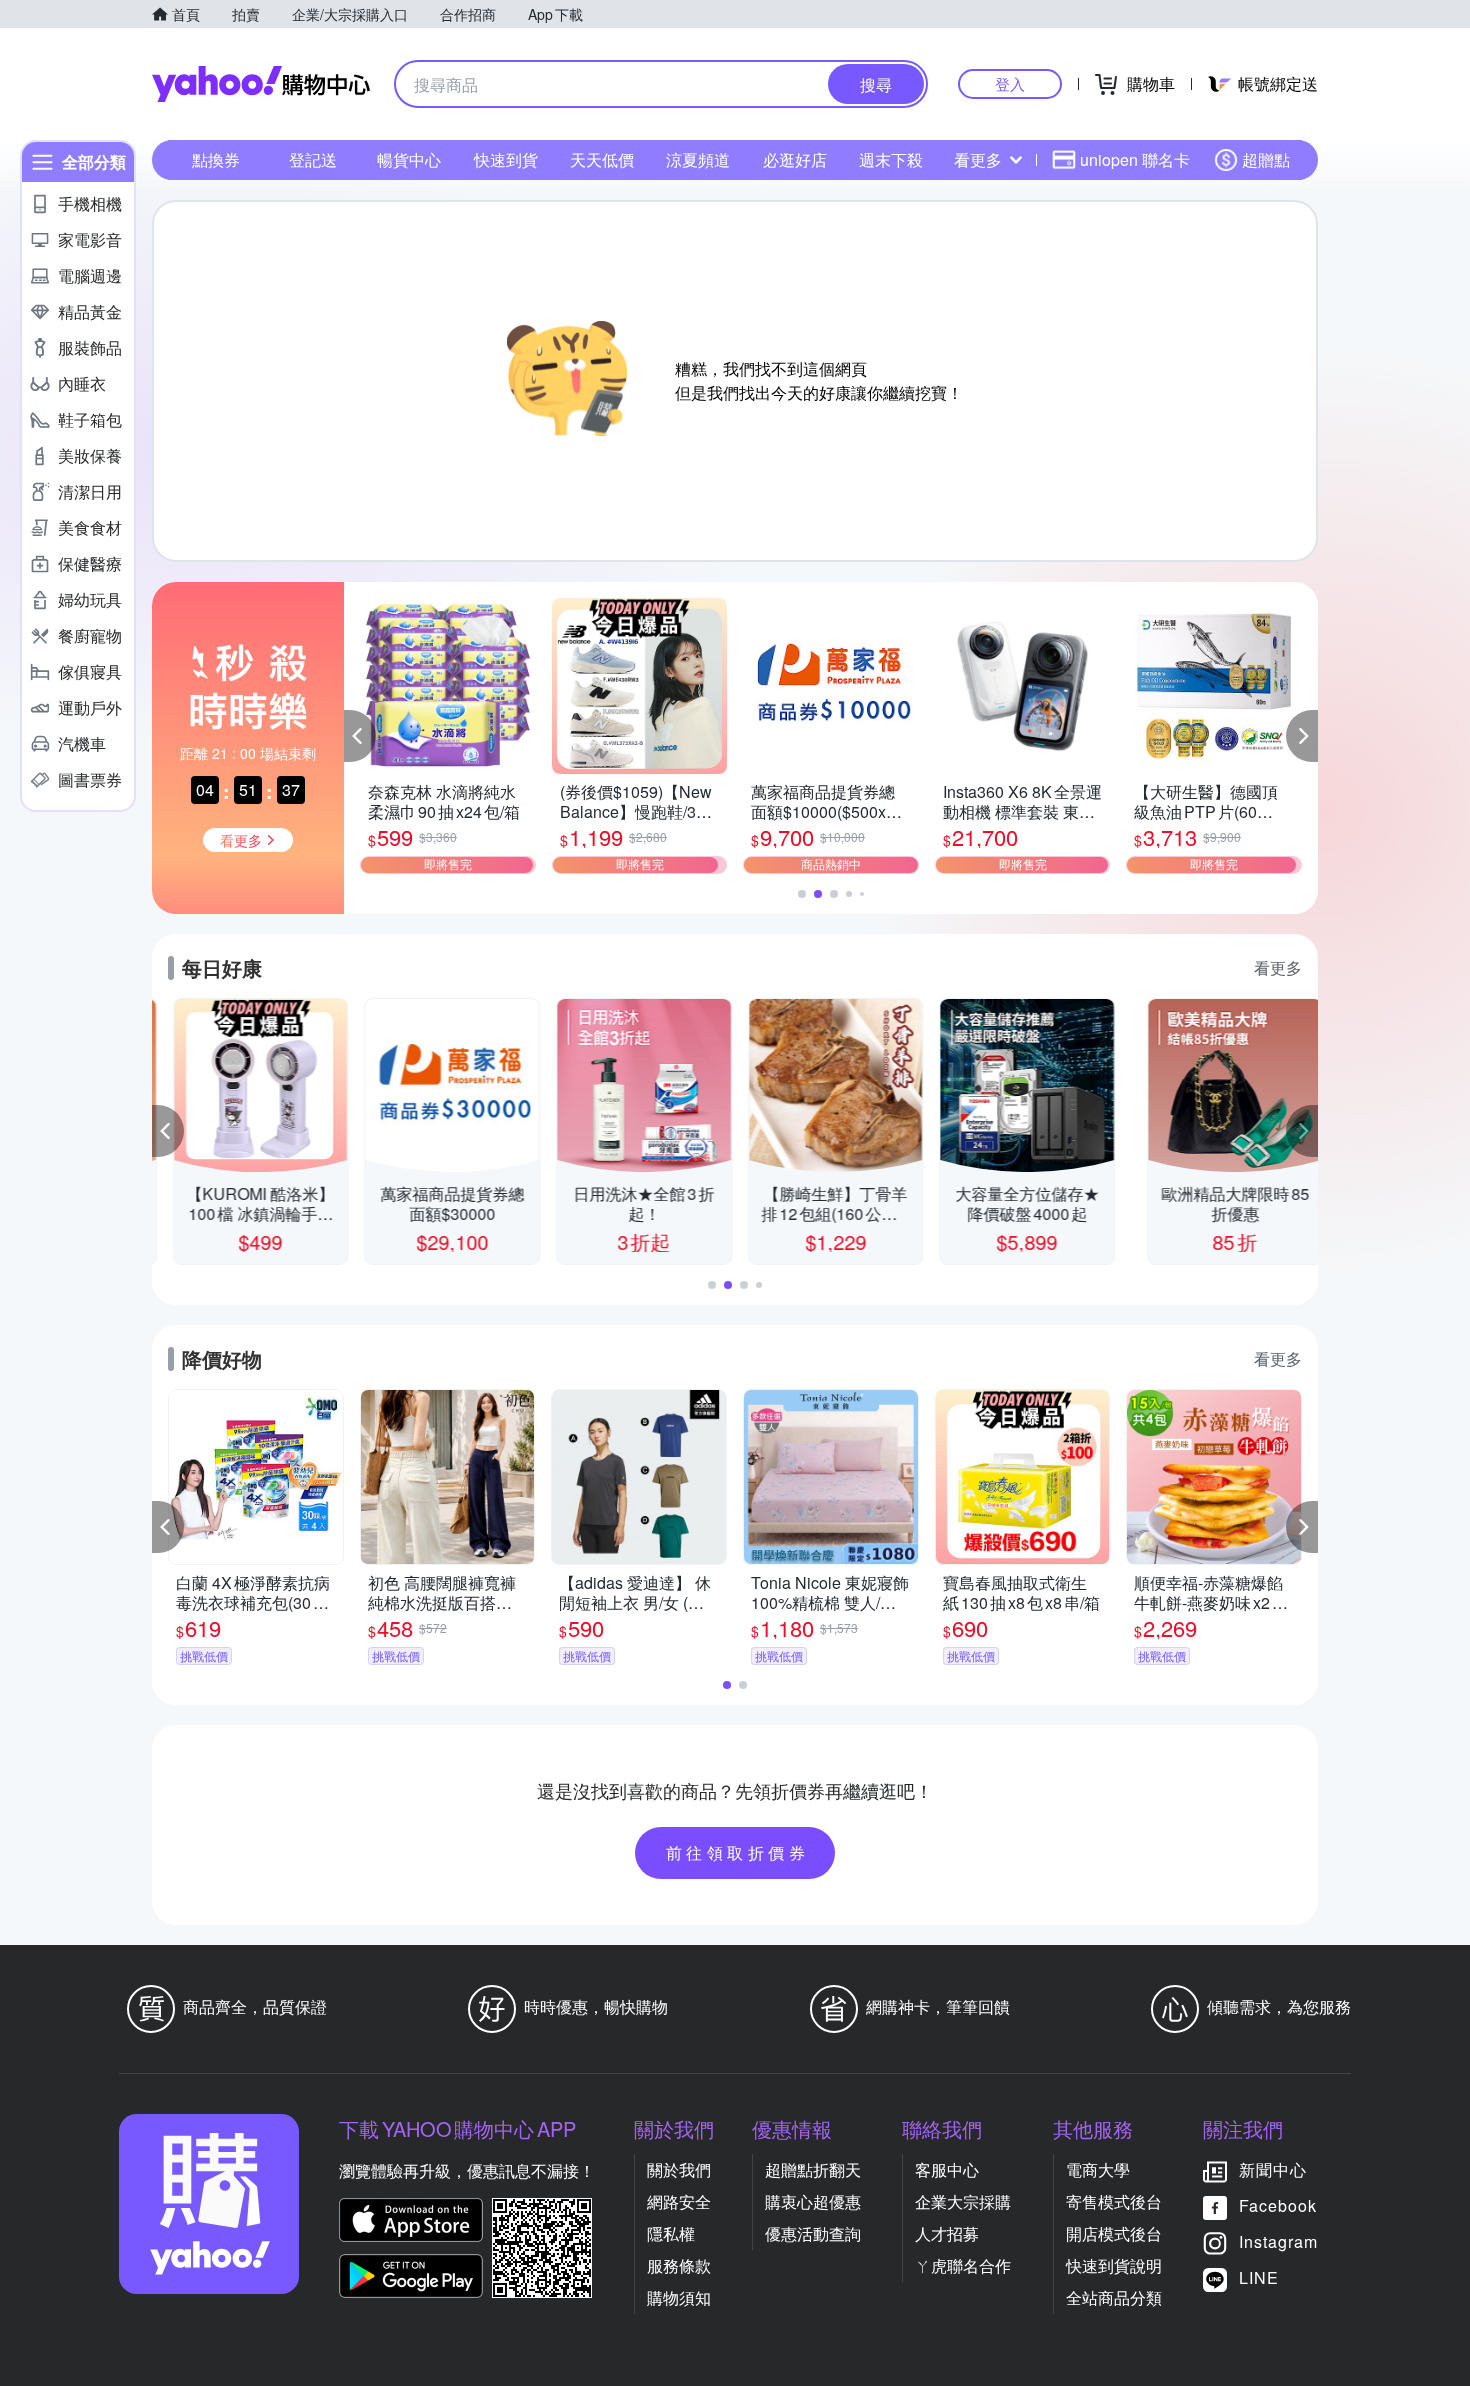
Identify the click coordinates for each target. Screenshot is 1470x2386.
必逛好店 (795, 159)
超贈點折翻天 (813, 2169)
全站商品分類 (1114, 2297)
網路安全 (679, 2201)
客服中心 (947, 2169)
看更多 (978, 159)
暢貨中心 (409, 159)
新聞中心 (1273, 2169)
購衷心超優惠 (813, 2201)
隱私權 (671, 2233)
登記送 (313, 159)
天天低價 (602, 159)
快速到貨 (506, 159)
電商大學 (1098, 2169)
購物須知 (679, 2297)
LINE (1259, 2277)
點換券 (216, 159)
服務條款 (679, 2265)
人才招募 (947, 2233)
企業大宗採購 (963, 2201)
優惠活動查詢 (813, 2233)
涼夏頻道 (698, 159)
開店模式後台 (1114, 2233)
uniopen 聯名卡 (1135, 159)
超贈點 (1266, 159)
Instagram (1278, 2241)
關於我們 (679, 2169)
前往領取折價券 (738, 1852)
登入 (1010, 83)
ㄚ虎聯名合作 (963, 2265)
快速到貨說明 (1114, 2265)
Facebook (1278, 2205)
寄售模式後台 (1114, 2201)
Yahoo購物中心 (261, 84)
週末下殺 (891, 159)
